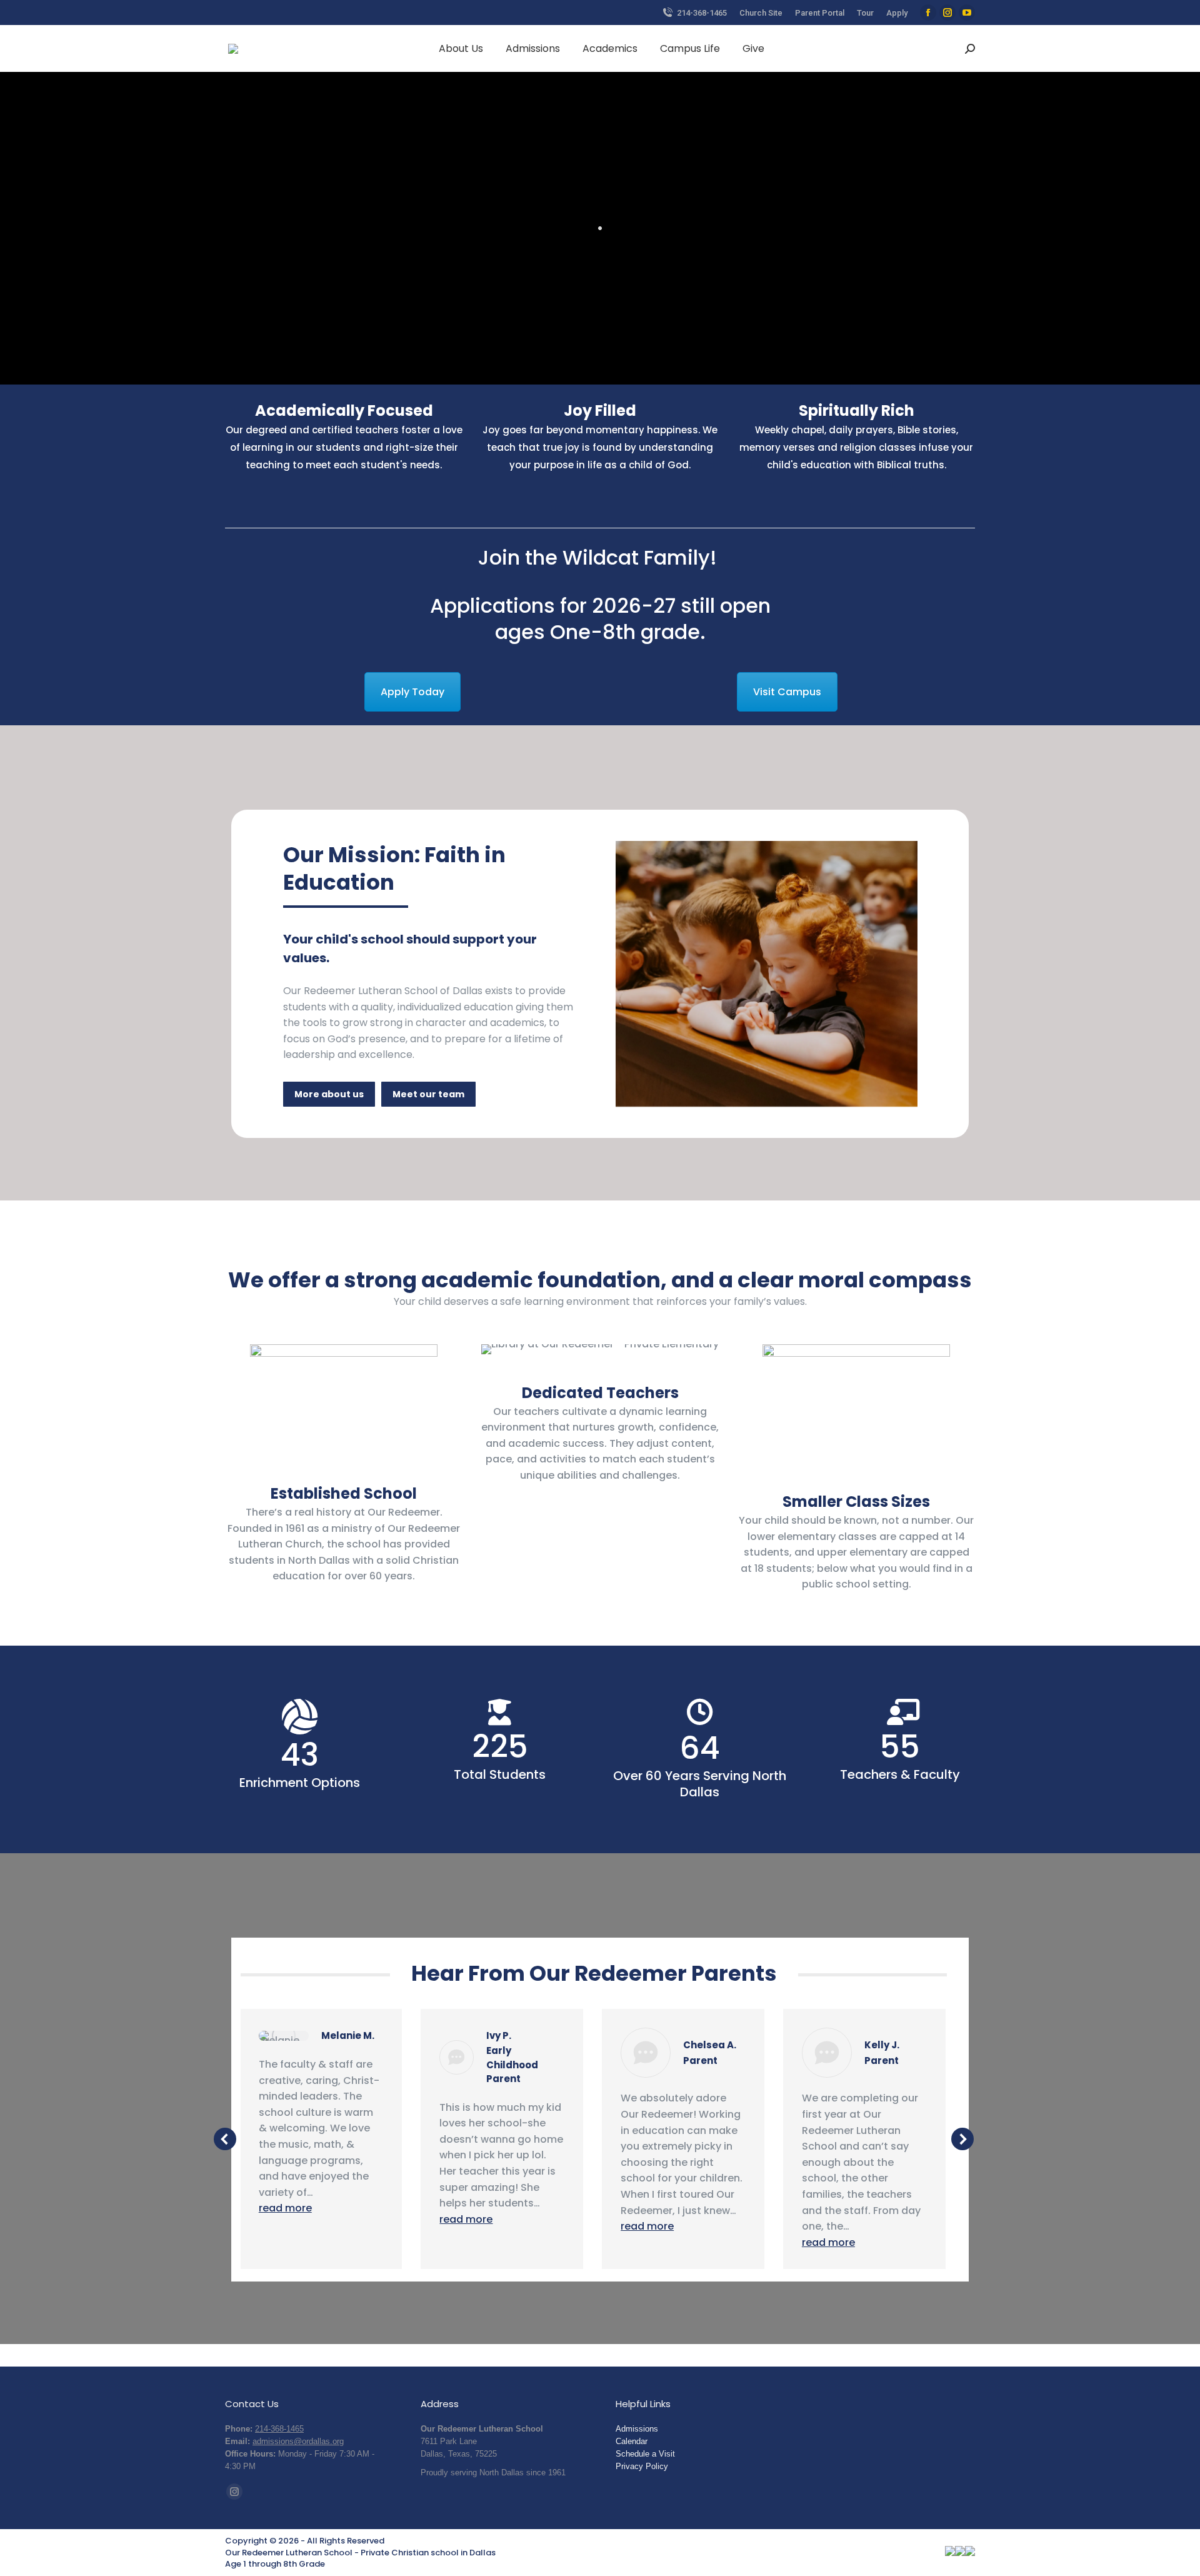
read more (285, 2208)
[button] (225, 2139)
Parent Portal (820, 13)
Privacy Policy (642, 2466)
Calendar (632, 2441)
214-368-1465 (702, 13)
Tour (865, 13)
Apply (897, 13)
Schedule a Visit (645, 2454)
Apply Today (412, 692)
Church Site (761, 13)
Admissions (637, 2429)
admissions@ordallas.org (298, 2441)
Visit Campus (787, 692)
